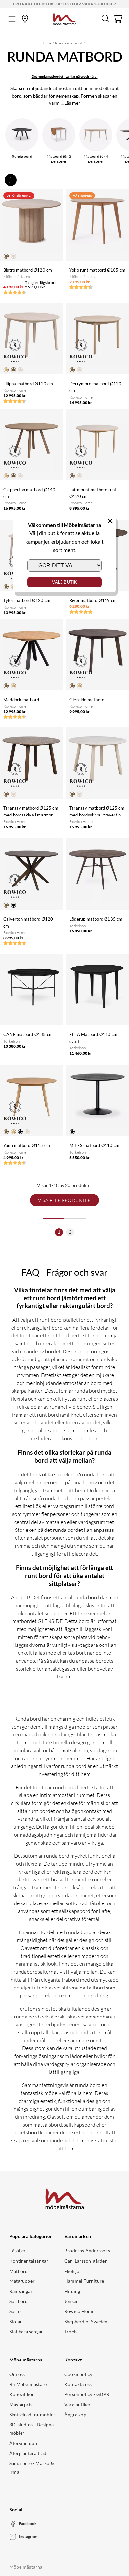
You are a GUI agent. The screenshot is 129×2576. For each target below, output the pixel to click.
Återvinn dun (23, 2443)
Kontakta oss (78, 2384)
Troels (71, 2331)
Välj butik (65, 582)
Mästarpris (21, 2404)
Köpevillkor (22, 2394)
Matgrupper (22, 2281)
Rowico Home (79, 2311)
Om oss (17, 2374)
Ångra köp (75, 2414)
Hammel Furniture (84, 2281)
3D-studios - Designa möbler (31, 2429)
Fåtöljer (18, 2251)
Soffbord (19, 2301)
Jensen (72, 2301)
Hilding (72, 2291)
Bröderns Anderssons (87, 2251)
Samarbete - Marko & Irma (32, 2467)
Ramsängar (21, 2291)
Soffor (16, 2311)
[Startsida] (65, 18)
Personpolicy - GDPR (87, 2394)
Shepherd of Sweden (86, 2321)
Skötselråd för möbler (32, 2414)
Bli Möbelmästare (28, 2384)
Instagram (28, 2537)
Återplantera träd (28, 2453)
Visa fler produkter (64, 1200)
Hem (47, 43)
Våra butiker (78, 2404)
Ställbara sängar (26, 2331)
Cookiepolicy (78, 2374)
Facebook (28, 2523)
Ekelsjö (72, 2271)
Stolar (16, 2321)
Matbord (19, 2271)
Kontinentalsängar (29, 2261)
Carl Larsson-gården (86, 2261)
